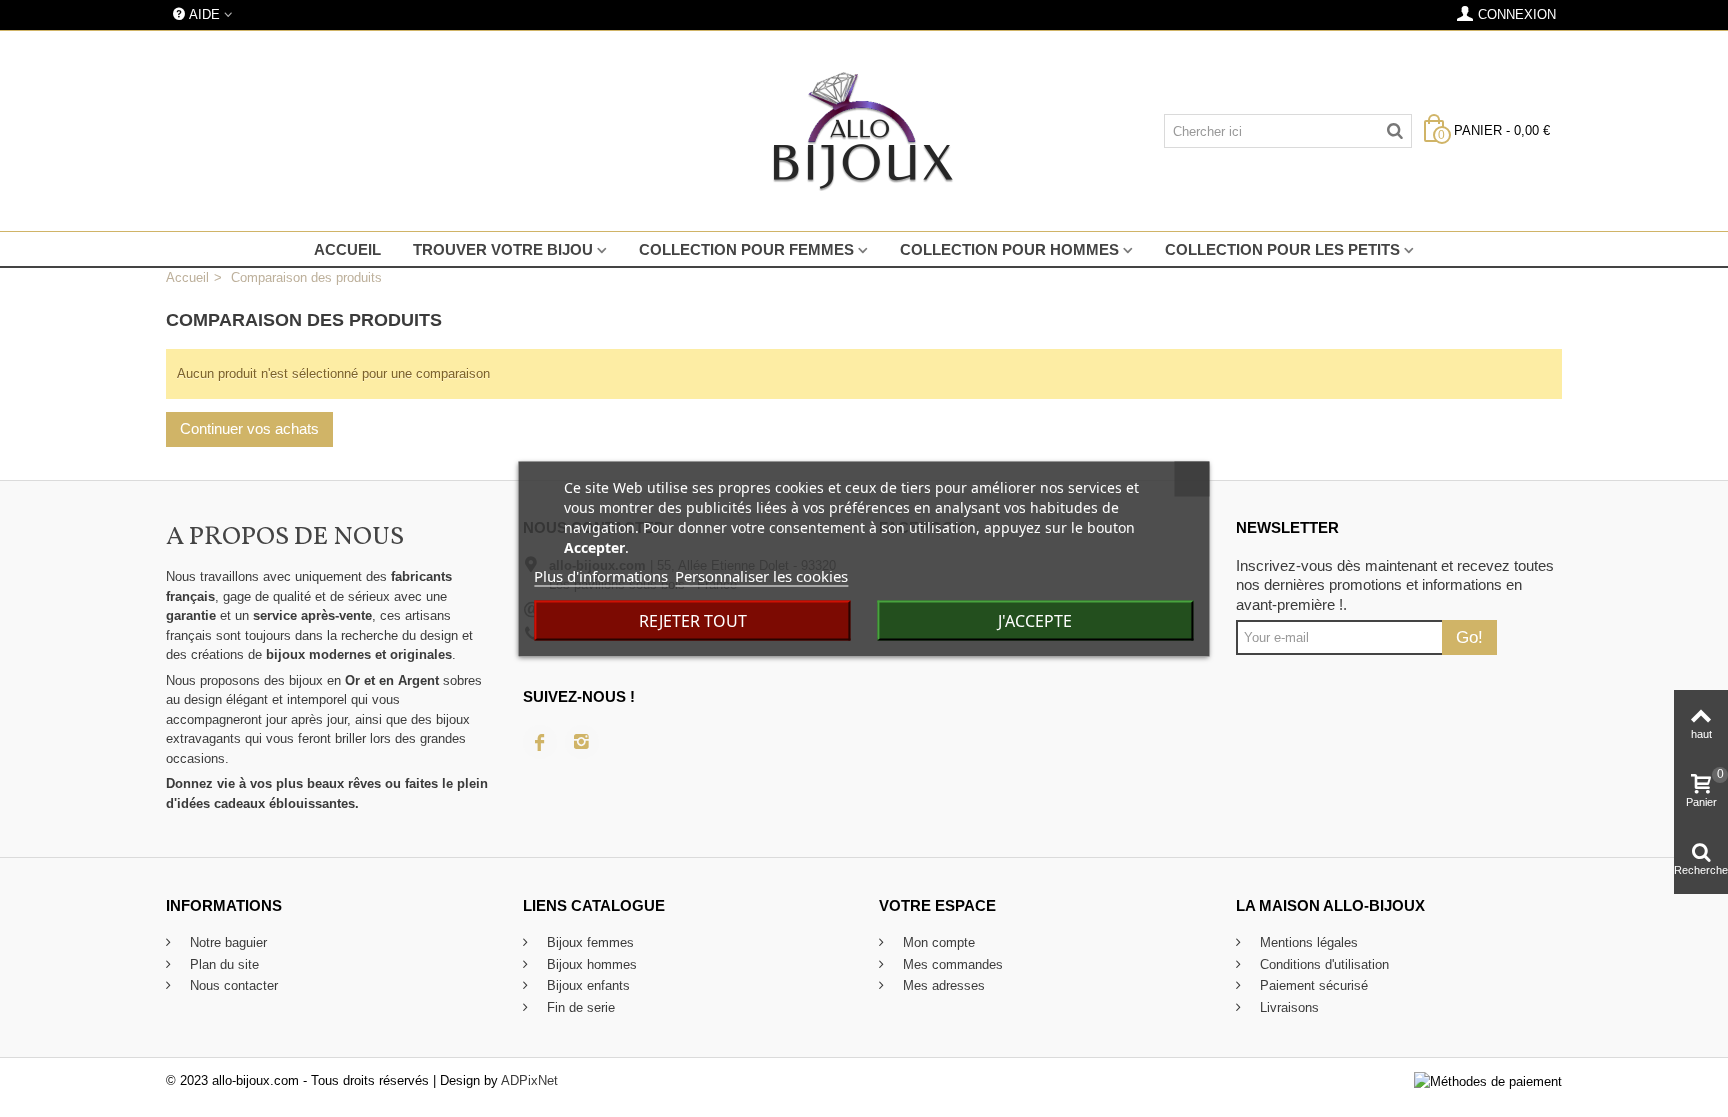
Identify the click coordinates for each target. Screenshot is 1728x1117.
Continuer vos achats (249, 428)
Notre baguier (226, 942)
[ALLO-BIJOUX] (863, 131)
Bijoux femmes (588, 942)
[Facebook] (540, 742)
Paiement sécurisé (1312, 985)
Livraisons (1287, 1007)
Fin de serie (579, 1007)
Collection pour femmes (746, 249)
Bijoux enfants (586, 985)
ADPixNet (529, 1080)
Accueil (347, 249)
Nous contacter (232, 985)
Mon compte (937, 942)
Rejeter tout (693, 620)
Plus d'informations (601, 575)
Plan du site (222, 964)
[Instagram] (582, 742)
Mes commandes (951, 964)
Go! (1469, 637)
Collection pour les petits (1282, 249)
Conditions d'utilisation (1322, 964)
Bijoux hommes (590, 964)
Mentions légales (1307, 942)
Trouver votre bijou (503, 249)
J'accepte (1035, 620)
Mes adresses (942, 985)
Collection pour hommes (1009, 249)
